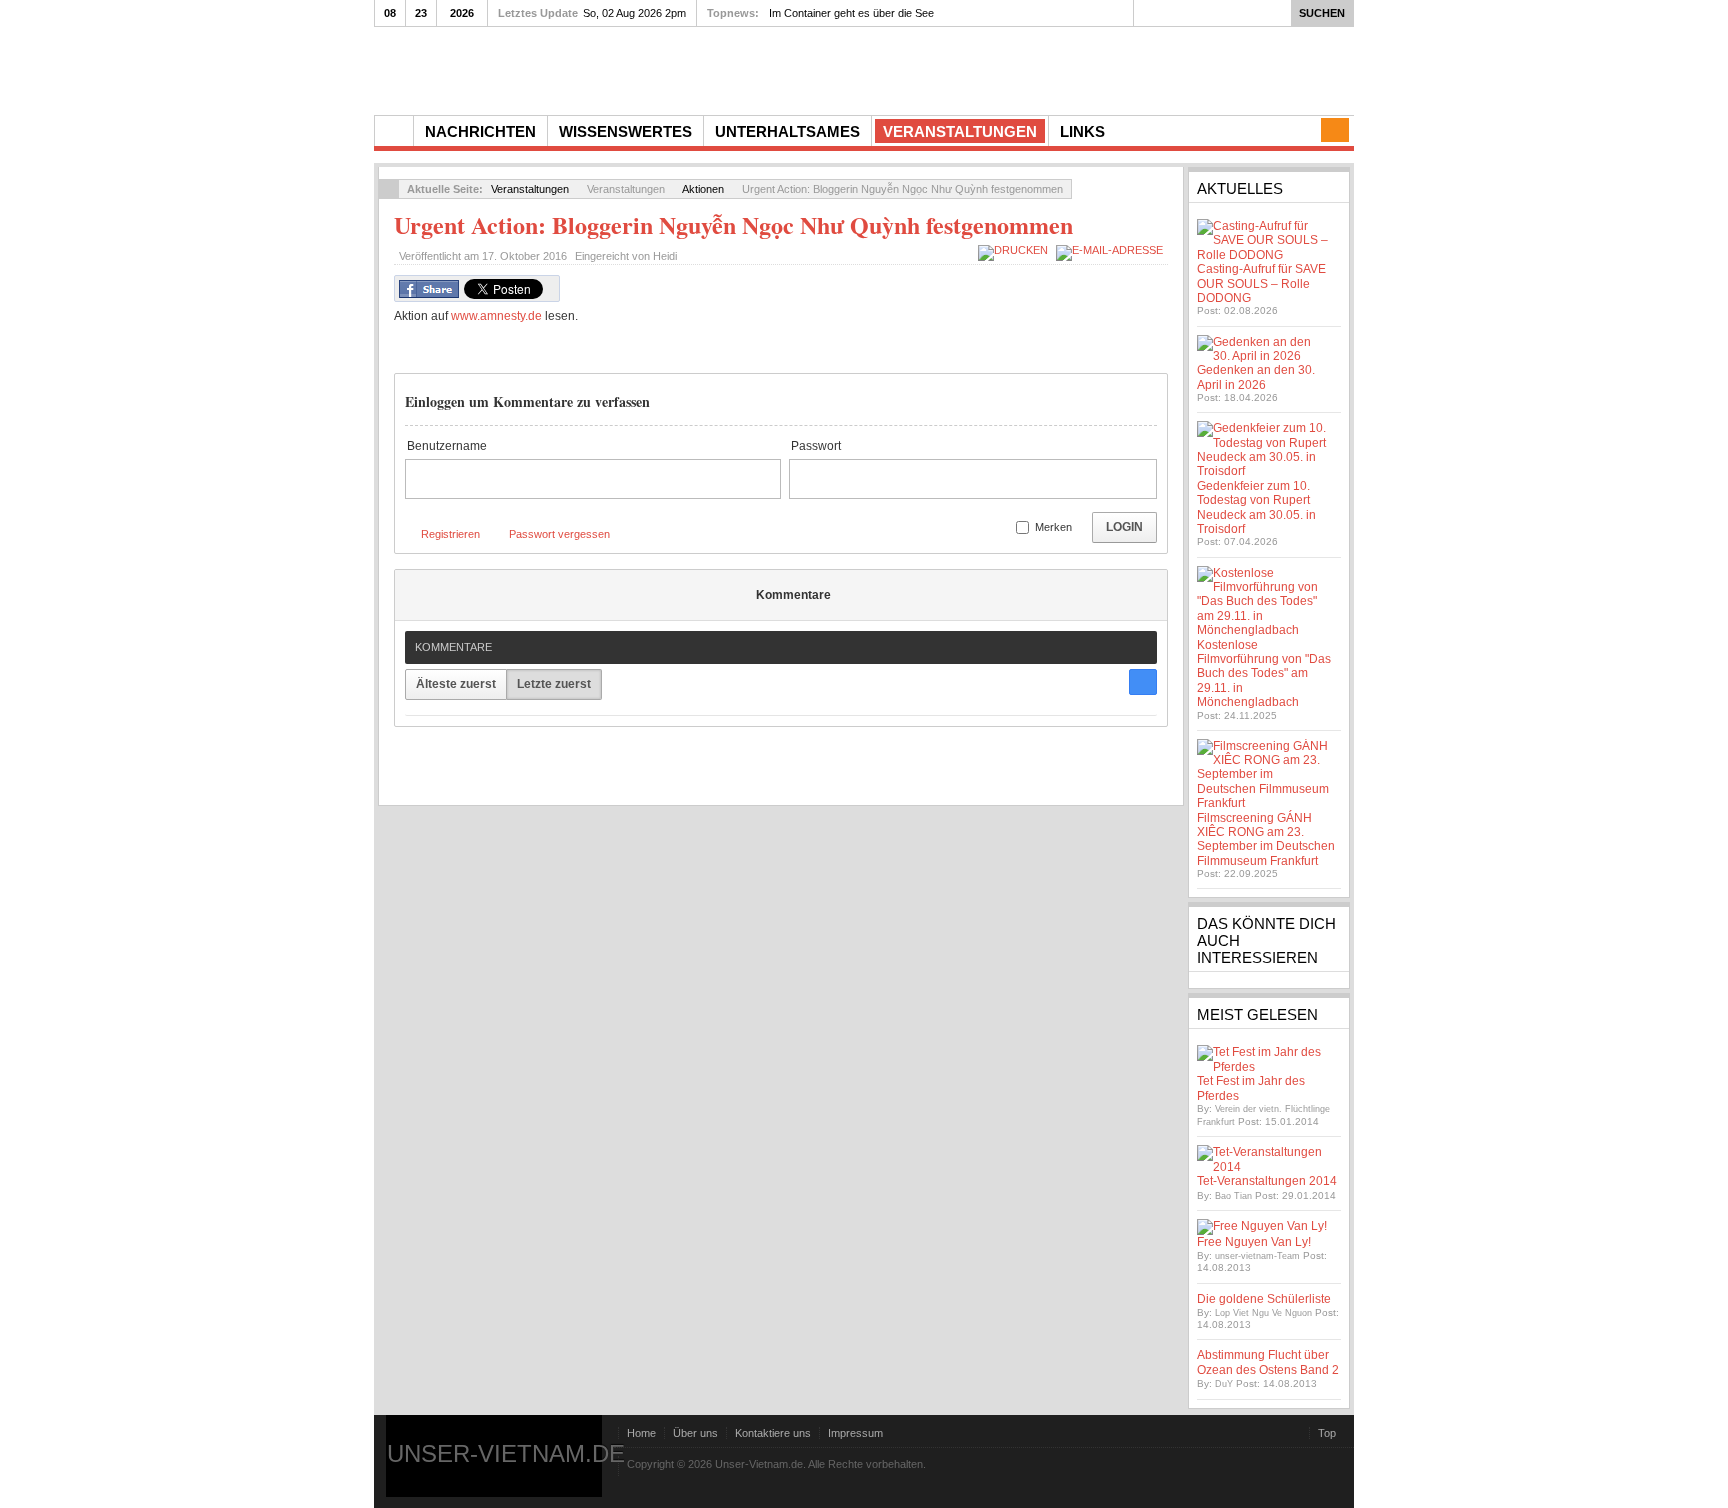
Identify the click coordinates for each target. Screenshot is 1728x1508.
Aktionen (703, 189)
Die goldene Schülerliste (1264, 1299)
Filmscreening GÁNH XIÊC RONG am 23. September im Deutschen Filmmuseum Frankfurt (1266, 839)
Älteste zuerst (456, 684)
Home (641, 1433)
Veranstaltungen (530, 189)
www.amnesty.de (496, 316)
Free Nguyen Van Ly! (1254, 1242)
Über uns (695, 1433)
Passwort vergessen (559, 534)
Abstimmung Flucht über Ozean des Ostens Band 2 (1268, 1362)
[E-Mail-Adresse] (1112, 250)
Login (1124, 527)
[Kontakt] (1335, 130)
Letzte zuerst (554, 684)
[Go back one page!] (389, 189)
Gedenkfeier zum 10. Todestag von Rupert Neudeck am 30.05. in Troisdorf (1256, 507)
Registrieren (450, 534)
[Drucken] (1015, 250)
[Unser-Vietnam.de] (563, 68)
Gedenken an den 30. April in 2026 (1256, 377)
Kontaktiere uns (773, 1433)
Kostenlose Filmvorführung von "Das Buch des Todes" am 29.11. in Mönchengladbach (1264, 674)
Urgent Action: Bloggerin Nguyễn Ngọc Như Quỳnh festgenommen (733, 224)
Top (1327, 1433)
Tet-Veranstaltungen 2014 (1267, 1181)
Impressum (855, 1433)
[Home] (394, 131)
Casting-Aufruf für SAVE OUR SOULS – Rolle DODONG (1261, 283)
